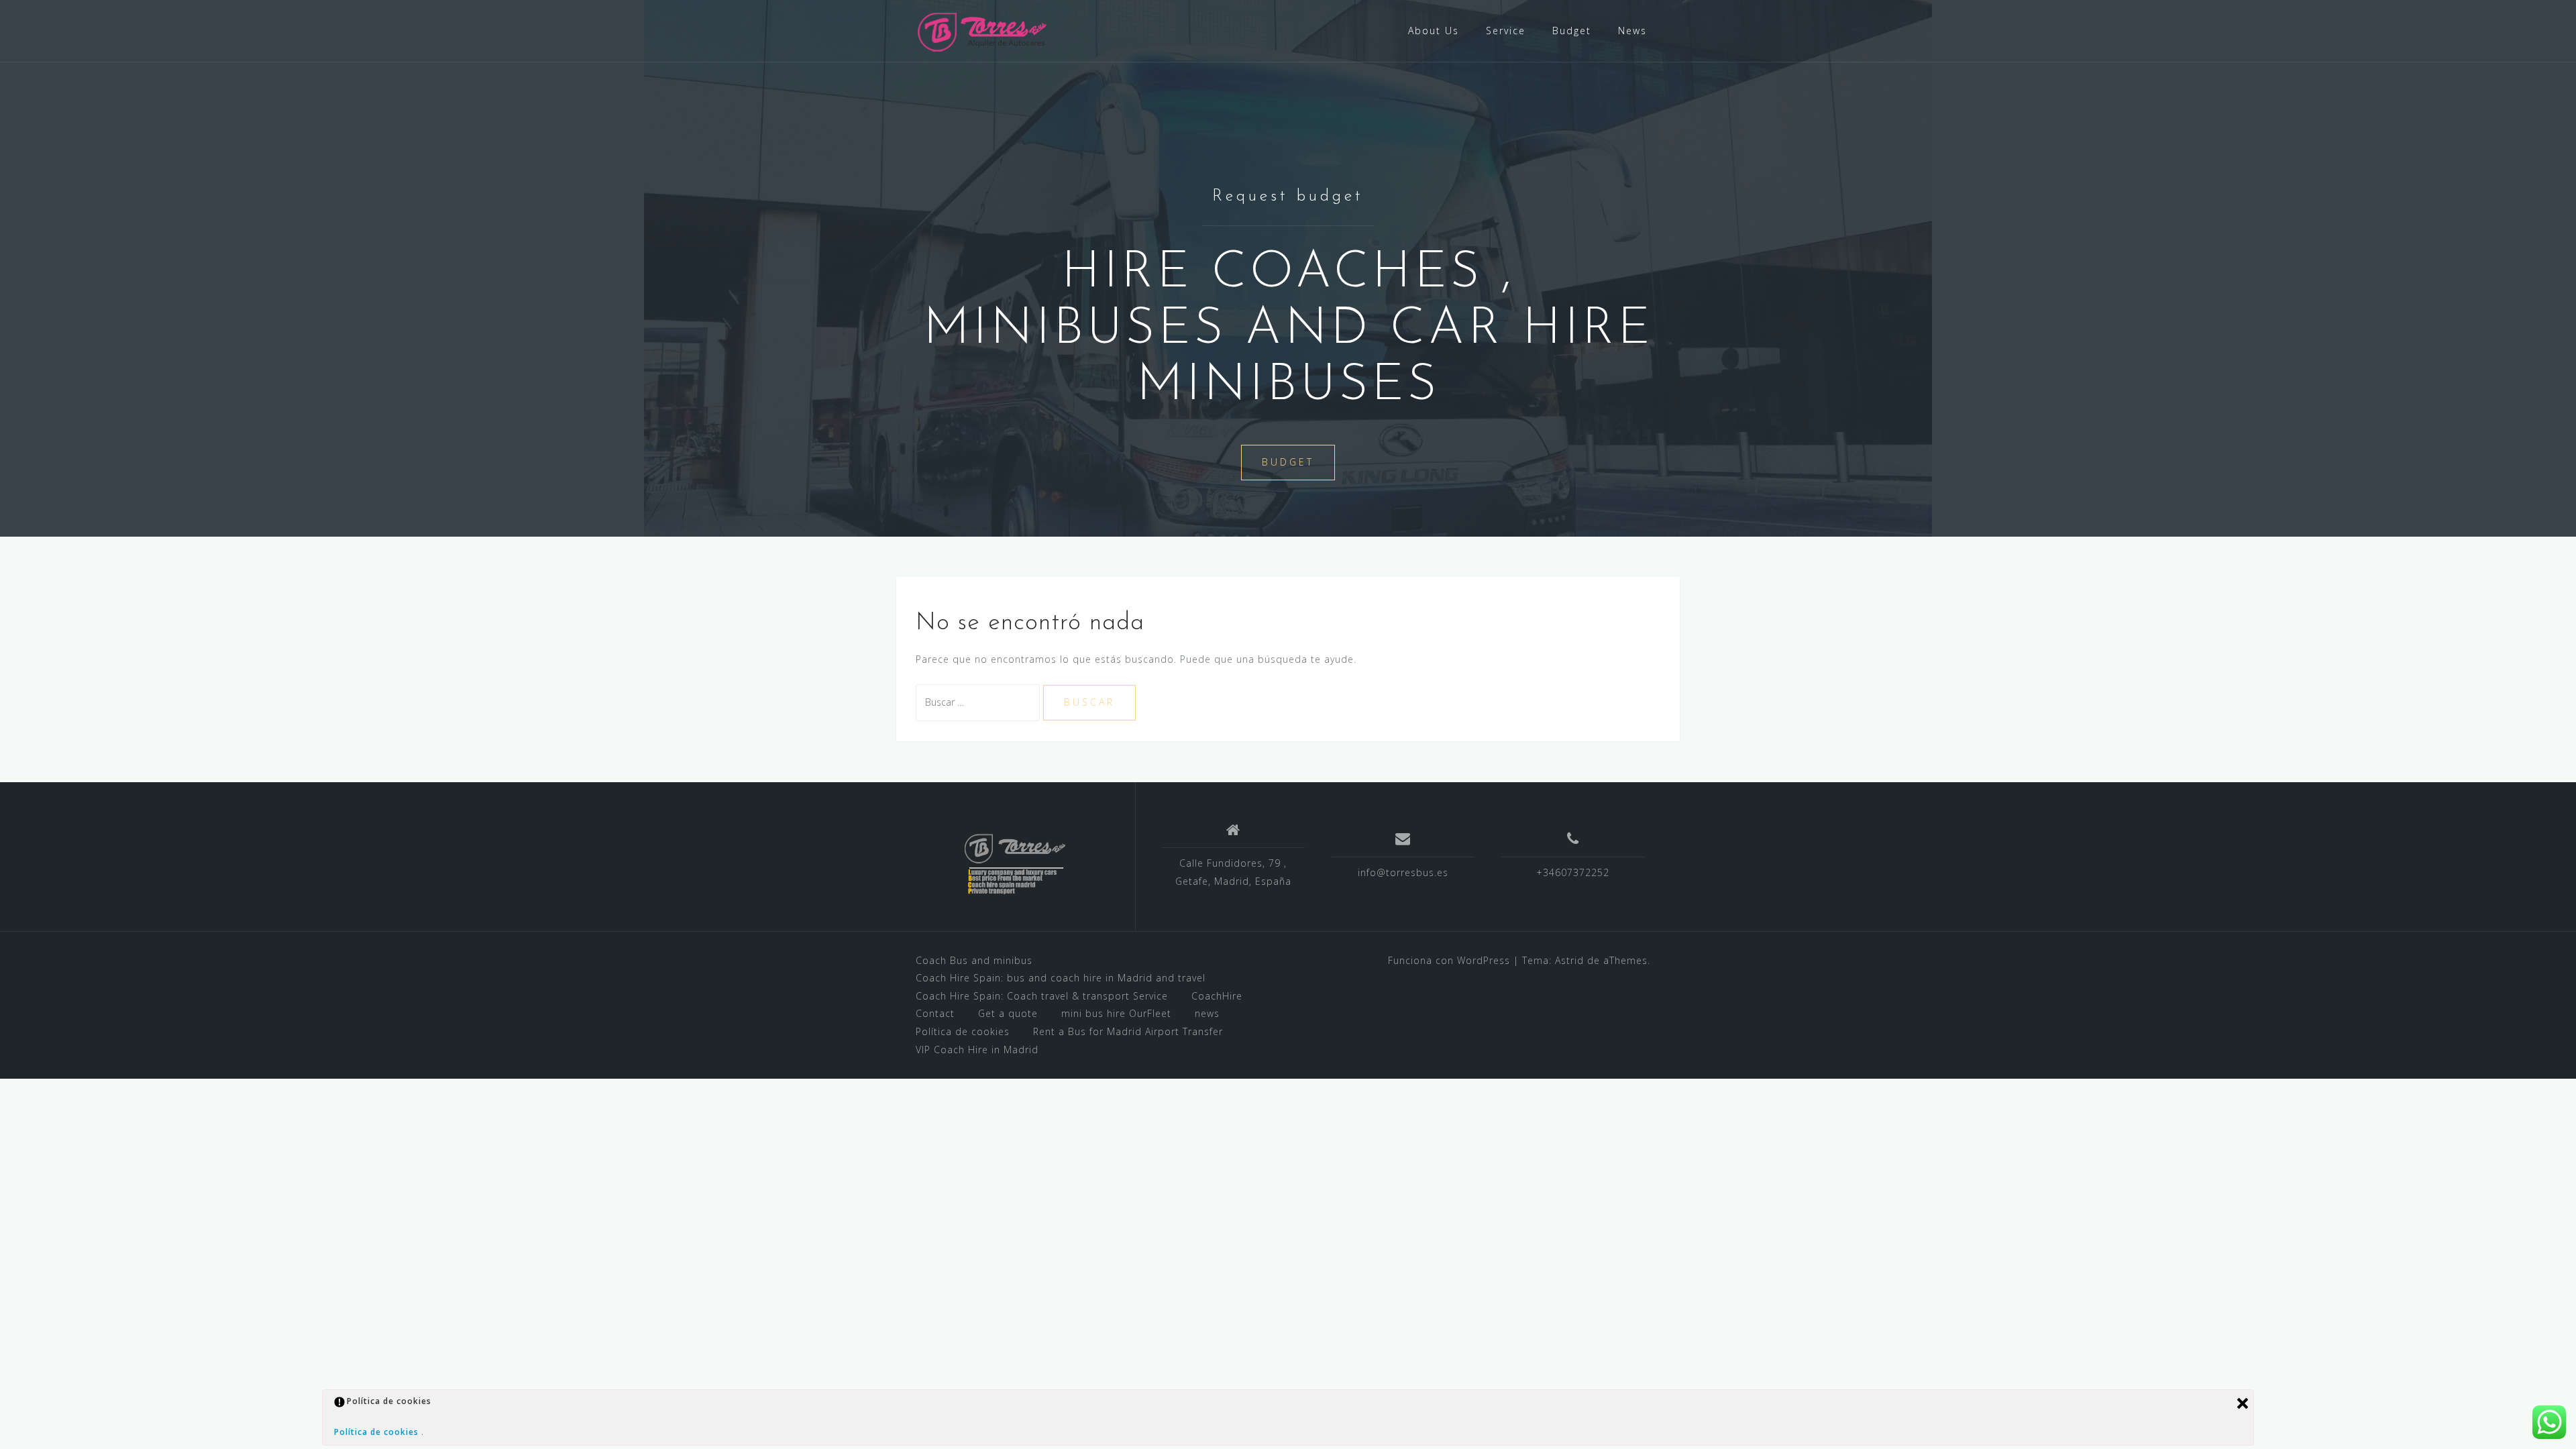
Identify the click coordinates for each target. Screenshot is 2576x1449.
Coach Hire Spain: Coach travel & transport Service (1042, 996)
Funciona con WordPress (1449, 960)
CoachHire (1217, 996)
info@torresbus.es (1403, 872)
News (1632, 31)
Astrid (1569, 960)
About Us (1434, 31)
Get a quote (1008, 1013)
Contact (935, 1013)
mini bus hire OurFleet (1116, 1013)
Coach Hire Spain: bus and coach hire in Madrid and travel (1061, 978)
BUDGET (1288, 462)
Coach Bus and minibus (974, 960)
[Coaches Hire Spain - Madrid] (983, 30)
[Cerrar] (2243, 1403)
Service (1506, 31)
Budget (1572, 31)
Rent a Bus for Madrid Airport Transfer (1128, 1031)
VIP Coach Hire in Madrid (977, 1050)
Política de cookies (963, 1031)
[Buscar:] (979, 702)
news (1207, 1013)
